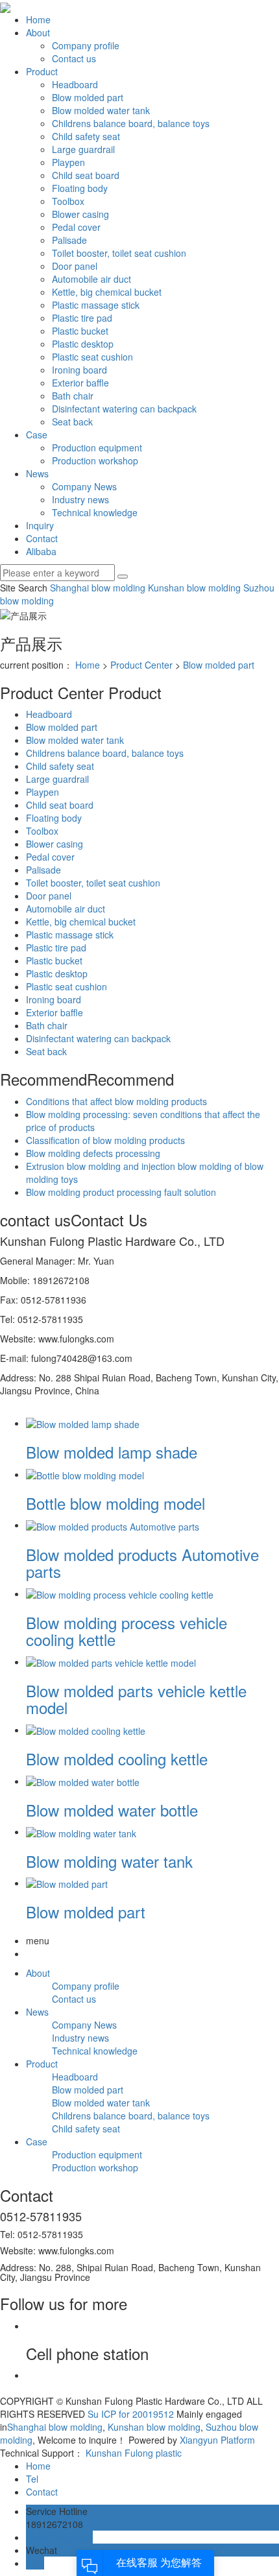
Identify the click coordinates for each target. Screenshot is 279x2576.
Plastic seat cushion (92, 357)
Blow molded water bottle (112, 1810)
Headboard (75, 84)
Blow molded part (88, 97)
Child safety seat (86, 136)
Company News (84, 486)
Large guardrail (83, 149)
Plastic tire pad (82, 318)
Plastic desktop (83, 344)
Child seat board (86, 175)
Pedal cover (76, 227)
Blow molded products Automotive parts (142, 1563)
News (37, 473)
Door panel (75, 266)
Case (37, 435)
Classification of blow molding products (105, 1140)
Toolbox (68, 201)
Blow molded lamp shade (112, 1452)
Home (38, 19)
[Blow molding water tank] (81, 1831)
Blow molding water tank (109, 1861)
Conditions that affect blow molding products (116, 1101)
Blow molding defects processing (93, 1153)
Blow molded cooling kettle (117, 1759)
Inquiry (40, 525)
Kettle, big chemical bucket (107, 292)
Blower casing (80, 214)
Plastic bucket (80, 331)
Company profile (86, 45)
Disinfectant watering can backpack (124, 409)
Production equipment (97, 447)
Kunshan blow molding (193, 588)
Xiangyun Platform (217, 2440)
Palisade (69, 240)
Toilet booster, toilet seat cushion (119, 253)
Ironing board (79, 370)
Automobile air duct (91, 279)
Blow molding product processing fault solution (121, 1192)
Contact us (74, 58)
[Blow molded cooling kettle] (86, 1730)
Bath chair (73, 396)
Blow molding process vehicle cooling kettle (127, 1631)
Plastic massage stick (96, 305)
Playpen (68, 162)
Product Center (141, 665)
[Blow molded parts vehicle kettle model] (111, 1662)
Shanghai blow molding (98, 588)
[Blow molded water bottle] (83, 1781)
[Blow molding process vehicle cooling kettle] (120, 1593)
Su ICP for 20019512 (131, 2414)
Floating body (80, 188)
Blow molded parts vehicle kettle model (136, 1699)
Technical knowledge (95, 512)
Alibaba (41, 551)
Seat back (72, 422)
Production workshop (95, 460)
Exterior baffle (80, 383)
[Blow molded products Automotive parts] (113, 1525)
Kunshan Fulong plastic (134, 2453)
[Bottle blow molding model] (85, 1474)
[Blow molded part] (67, 1883)
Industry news (80, 499)
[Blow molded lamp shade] (83, 1423)
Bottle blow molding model (115, 1503)
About (38, 32)
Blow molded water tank (101, 110)
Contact (42, 538)
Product (42, 71)
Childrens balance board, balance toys (131, 123)
